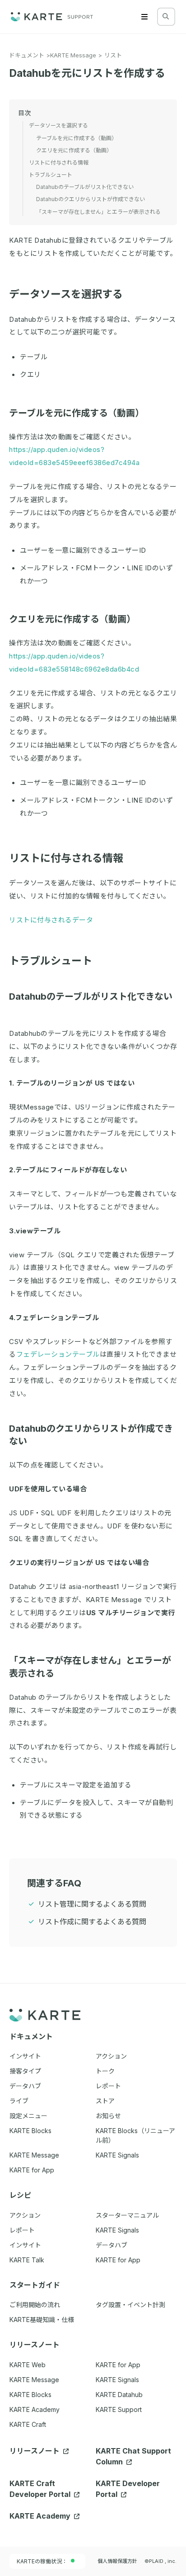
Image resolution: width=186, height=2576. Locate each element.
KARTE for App (118, 2365)
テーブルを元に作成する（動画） (77, 413)
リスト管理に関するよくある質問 (92, 1904)
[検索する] (166, 16)
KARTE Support (119, 2409)
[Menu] (144, 17)
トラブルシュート (51, 961)
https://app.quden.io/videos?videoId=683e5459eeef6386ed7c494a (74, 456)
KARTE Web (28, 2365)
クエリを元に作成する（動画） (72, 619)
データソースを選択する (66, 294)
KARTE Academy (35, 2409)
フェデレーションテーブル (58, 1354)
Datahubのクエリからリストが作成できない (91, 199)
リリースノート (35, 2451)
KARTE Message (73, 55)
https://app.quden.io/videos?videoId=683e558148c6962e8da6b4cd (74, 663)
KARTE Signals (117, 2380)
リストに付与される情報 (66, 858)
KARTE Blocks (30, 2395)
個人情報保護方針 (117, 2561)
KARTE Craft (28, 2424)
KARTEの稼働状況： (42, 2561)
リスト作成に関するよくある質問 (92, 1922)
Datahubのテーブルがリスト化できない (85, 187)
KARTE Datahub (119, 2395)
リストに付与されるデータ (51, 920)
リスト (113, 55)
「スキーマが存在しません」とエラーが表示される (98, 212)
